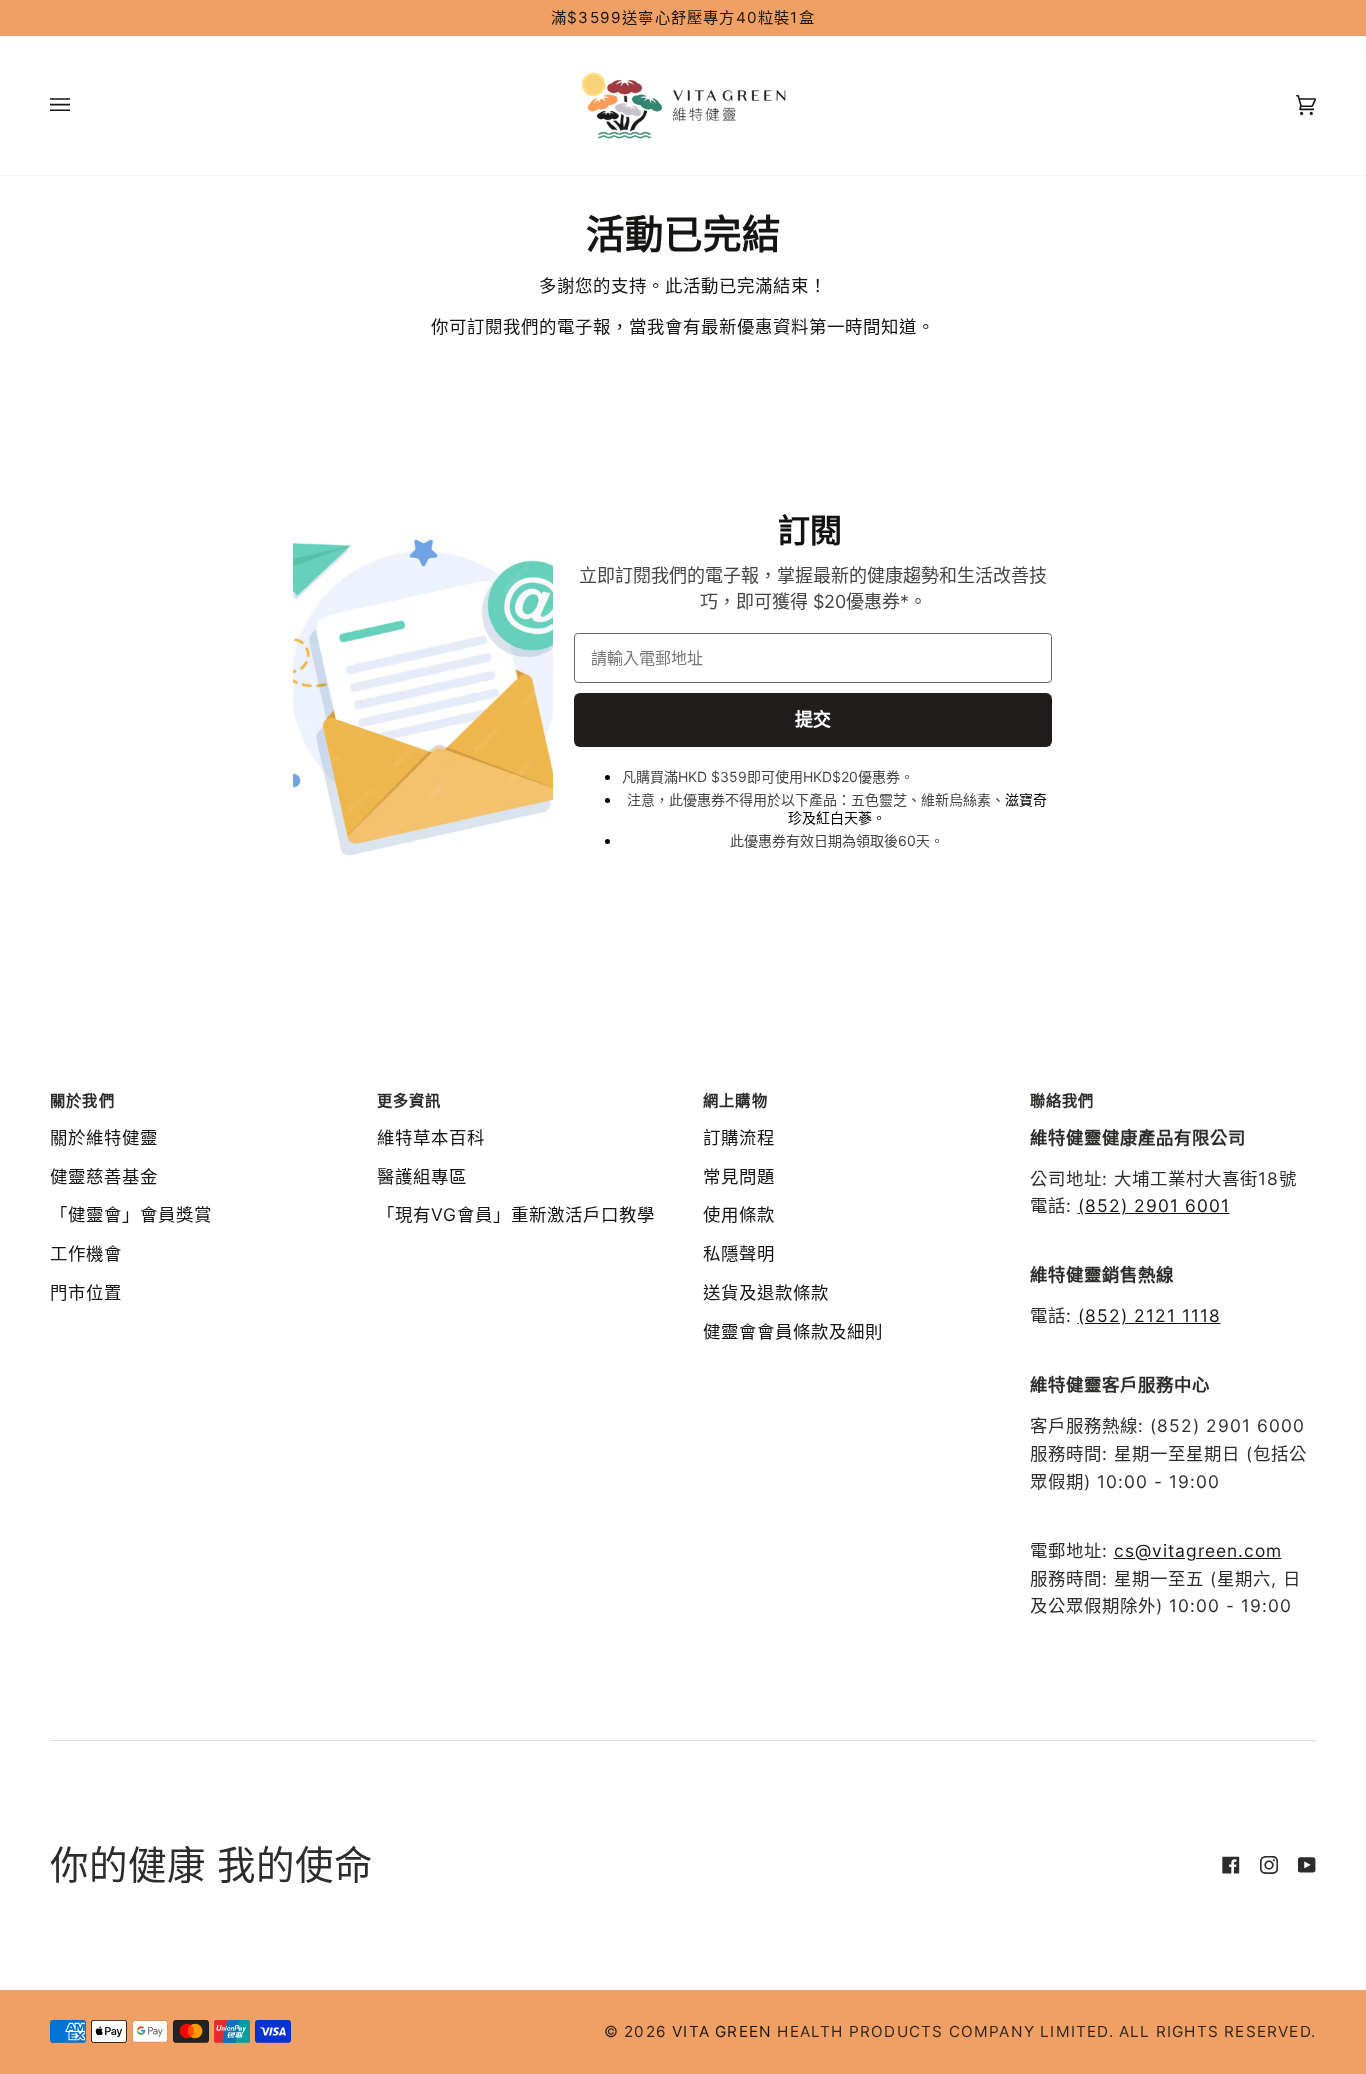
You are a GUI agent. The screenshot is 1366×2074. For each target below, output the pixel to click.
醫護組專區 (422, 1176)
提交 (813, 719)
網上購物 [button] (735, 1100)
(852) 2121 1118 (1149, 1315)
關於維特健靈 (104, 1137)
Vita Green (722, 2031)
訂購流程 (739, 1137)
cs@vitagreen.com (1198, 1550)
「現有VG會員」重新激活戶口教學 (516, 1214)
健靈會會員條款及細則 (793, 1331)
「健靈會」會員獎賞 (131, 1214)
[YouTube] (1307, 1865)
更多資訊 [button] (409, 1100)
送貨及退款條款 (766, 1292)
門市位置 (86, 1292)
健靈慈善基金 (104, 1176)
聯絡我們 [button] (1062, 1100)
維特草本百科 (431, 1137)
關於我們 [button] (82, 1100)
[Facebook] (1231, 1865)
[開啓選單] (80, 105)
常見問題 (739, 1176)
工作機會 (86, 1253)
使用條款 (739, 1214)
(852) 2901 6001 (1154, 1205)
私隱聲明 (739, 1253)
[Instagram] (1269, 1865)
